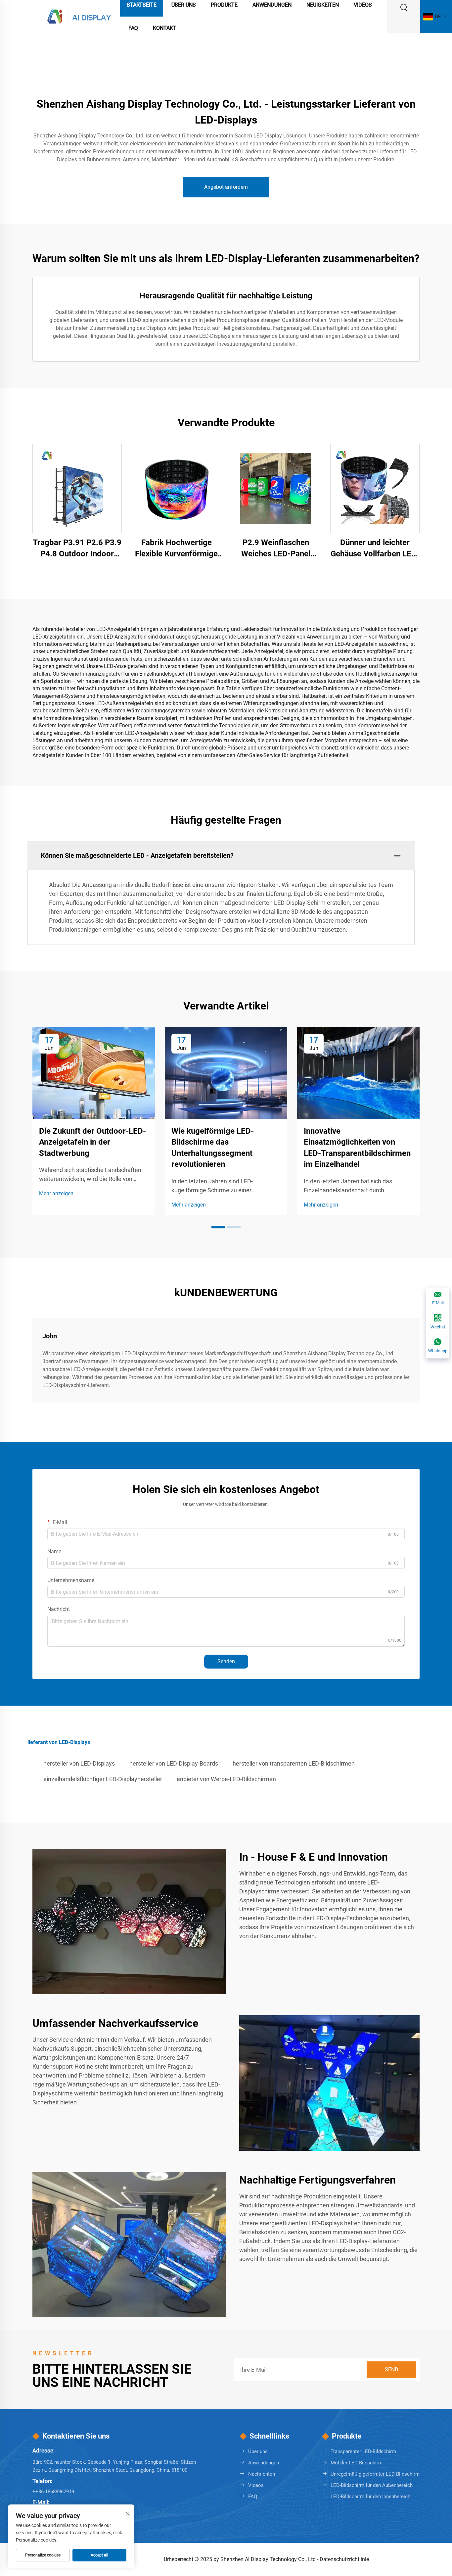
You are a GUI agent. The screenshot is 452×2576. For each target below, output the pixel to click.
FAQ (133, 28)
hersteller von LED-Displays (79, 1763)
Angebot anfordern (226, 187)
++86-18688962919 (53, 2492)
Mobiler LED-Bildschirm (357, 2463)
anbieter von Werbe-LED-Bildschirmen (226, 1779)
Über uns (258, 2451)
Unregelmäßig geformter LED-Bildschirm (375, 2474)
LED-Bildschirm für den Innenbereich (370, 2497)
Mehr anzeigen (56, 1193)
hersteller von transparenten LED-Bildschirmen (294, 1763)
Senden (226, 1661)
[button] (218, 1227)
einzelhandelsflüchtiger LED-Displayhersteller (103, 1779)
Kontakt (165, 28)
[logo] (79, 16)
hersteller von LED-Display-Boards (174, 1763)
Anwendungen (264, 2463)
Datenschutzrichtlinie (344, 2559)
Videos (256, 2485)
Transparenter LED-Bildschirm (363, 2451)
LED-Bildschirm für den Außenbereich (372, 2485)
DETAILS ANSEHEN (77, 488)
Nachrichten (262, 2474)
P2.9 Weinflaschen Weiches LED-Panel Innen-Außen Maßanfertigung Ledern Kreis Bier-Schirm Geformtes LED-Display (276, 549)
